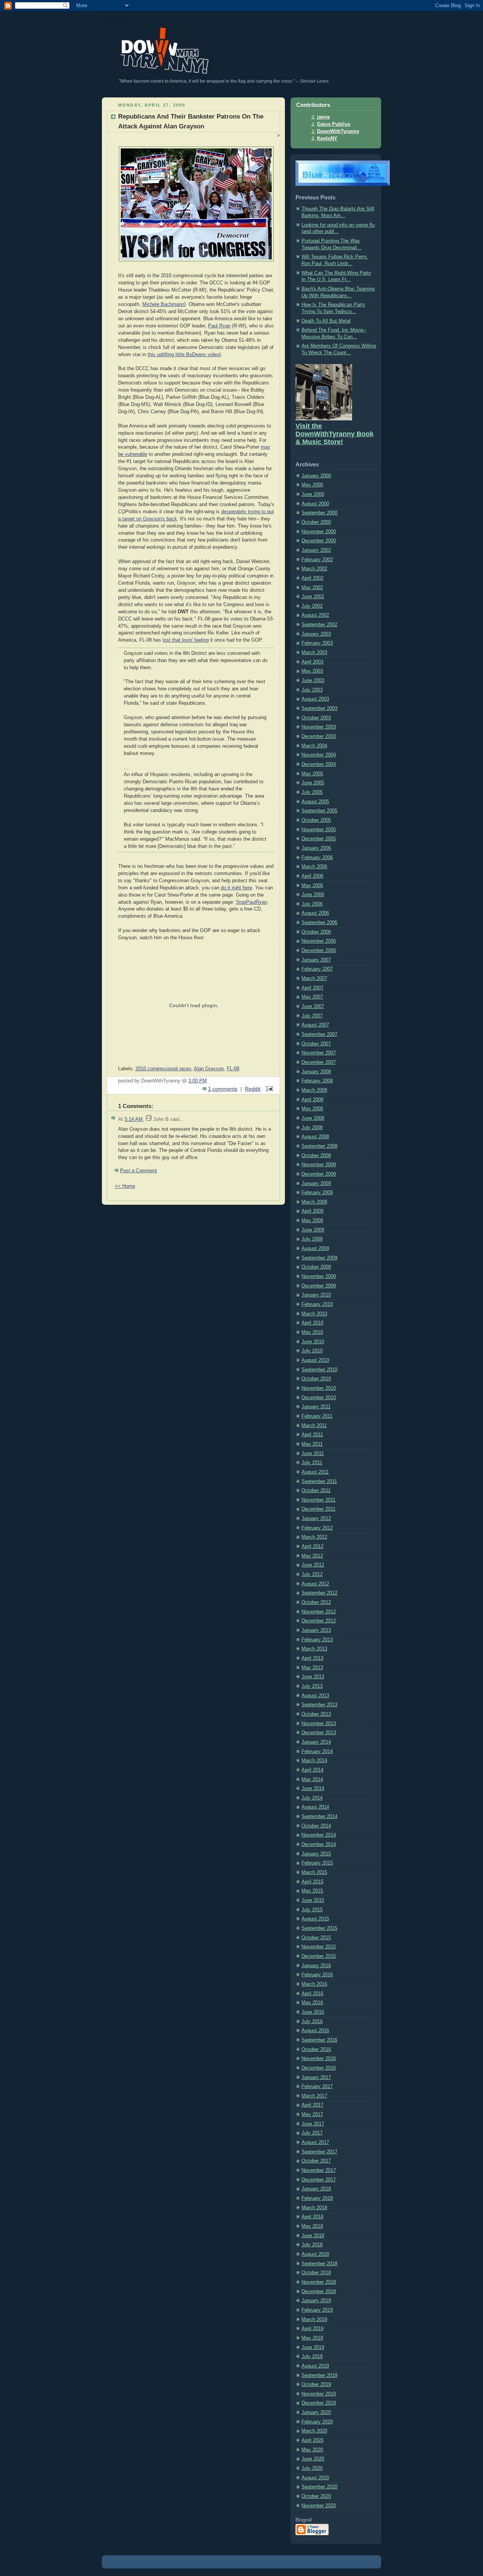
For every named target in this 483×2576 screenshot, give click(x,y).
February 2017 (317, 2087)
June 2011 (313, 1454)
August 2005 (315, 802)
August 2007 (315, 1025)
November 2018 (319, 2282)
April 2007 (312, 988)
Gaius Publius (334, 124)
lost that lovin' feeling (186, 640)
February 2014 (317, 1752)
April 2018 (312, 2217)
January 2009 (316, 1184)
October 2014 (316, 1826)
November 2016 (319, 2059)
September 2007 (319, 1034)
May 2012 (312, 1556)
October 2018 (316, 2273)
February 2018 (317, 2198)
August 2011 (315, 1472)
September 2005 (319, 811)
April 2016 (312, 1994)
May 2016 (312, 2003)
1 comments (223, 1089)
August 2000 (315, 504)
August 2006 (315, 913)
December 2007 (319, 1062)
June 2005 (313, 783)
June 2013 (313, 1677)
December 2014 (319, 1844)
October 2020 (316, 2496)
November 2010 (319, 1388)
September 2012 (319, 1593)
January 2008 (316, 1072)
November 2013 (319, 1724)
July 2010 (312, 1351)
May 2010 (312, 1332)
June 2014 (313, 1789)
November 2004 (319, 755)
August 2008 (315, 1137)
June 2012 (313, 1565)
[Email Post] (268, 1089)
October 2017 (316, 2161)
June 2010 (313, 1342)
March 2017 (314, 2096)
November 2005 (319, 830)
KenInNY (327, 139)
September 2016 (319, 2040)
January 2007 (316, 960)
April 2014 (312, 1770)
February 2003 (317, 643)
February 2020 (317, 2422)
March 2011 (314, 1426)
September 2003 (319, 708)
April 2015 (312, 1882)
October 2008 (316, 1156)
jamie (323, 117)
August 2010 (315, 1360)
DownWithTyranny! (118, 22)
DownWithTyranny (338, 131)
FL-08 (233, 1069)
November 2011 (318, 1500)
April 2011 (312, 1435)
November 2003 (319, 727)
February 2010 (317, 1304)
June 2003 (313, 681)
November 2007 (319, 1053)
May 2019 (312, 2338)
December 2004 (319, 764)
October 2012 (316, 1602)
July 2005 (312, 792)
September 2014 (319, 1817)
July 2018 (312, 2245)
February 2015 (317, 1863)
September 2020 (319, 2487)
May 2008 (312, 1109)
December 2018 (319, 2292)
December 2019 (319, 2403)
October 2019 (316, 2385)
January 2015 (316, 1854)
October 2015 (316, 1938)
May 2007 (312, 997)
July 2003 (312, 690)
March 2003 (314, 653)
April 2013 (312, 1658)
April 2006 (312, 876)
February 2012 (317, 1528)
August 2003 (315, 699)
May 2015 (312, 1891)
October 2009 (316, 1267)
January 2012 (316, 1519)
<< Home (125, 1186)
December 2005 (319, 839)
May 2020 (312, 2450)
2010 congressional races (163, 1069)
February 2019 (317, 2310)
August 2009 (315, 1249)
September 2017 (319, 2152)
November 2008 (319, 1165)
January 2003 (316, 634)
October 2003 (316, 718)
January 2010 (316, 1295)
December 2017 (319, 2180)
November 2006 (319, 941)
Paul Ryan (219, 326)
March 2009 (314, 1202)
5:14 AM (134, 1119)
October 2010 (316, 1379)
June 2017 (313, 2124)
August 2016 (315, 2031)
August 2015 (315, 1919)
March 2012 (314, 1537)
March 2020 (314, 2431)
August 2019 (315, 2366)
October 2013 (316, 1714)
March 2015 (314, 1872)
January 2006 (316, 848)
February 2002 (317, 560)
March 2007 (314, 979)
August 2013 (315, 1696)
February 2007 (317, 969)
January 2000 (316, 476)
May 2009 (312, 1221)
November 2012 (319, 1612)
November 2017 (319, 2170)
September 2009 (319, 1258)
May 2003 (312, 671)
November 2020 (319, 2506)
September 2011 (319, 1482)
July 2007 (312, 1016)
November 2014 (319, 1835)
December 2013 (319, 1733)
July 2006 (312, 904)
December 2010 (319, 1398)
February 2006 (317, 858)
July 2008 (312, 1128)
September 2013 (319, 1705)
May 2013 (312, 1668)
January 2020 (316, 2412)
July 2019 (312, 2357)
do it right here (236, 888)
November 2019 (319, 2394)
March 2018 (314, 2208)
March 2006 (314, 867)
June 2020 (313, 2459)
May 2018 (312, 2226)
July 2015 (312, 1910)
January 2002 (316, 550)
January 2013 (316, 1630)
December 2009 (319, 1286)
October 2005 (316, 820)
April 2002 (312, 578)
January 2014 (316, 1742)
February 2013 (317, 1640)
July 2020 (312, 2468)
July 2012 (312, 1574)
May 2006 (312, 886)
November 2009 (319, 1276)
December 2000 (319, 541)
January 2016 (316, 1966)
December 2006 (319, 951)
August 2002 (315, 615)
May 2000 (312, 485)
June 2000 (313, 494)
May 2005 (312, 774)
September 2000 (319, 513)
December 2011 (318, 1509)
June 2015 (313, 1900)
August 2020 (315, 2478)
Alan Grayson (209, 1069)
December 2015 (319, 1956)
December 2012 (319, 1621)
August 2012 (315, 1584)
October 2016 (316, 2050)
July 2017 (312, 2133)
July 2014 (312, 1798)
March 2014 (314, 1761)
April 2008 (312, 1100)
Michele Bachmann (163, 304)
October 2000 (316, 522)
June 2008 (313, 1118)
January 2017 (316, 2077)
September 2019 (319, 2375)
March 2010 (314, 1314)
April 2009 (312, 1211)
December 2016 (319, 2068)
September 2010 (319, 1370)
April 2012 (312, 1547)
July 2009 (312, 1239)
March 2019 (314, 2320)
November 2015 (319, 1947)
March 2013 (314, 1649)
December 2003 (319, 736)
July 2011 (312, 1463)
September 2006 (319, 923)
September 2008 (319, 1146)
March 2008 (314, 1090)
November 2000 (319, 532)
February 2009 (317, 1193)
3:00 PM (198, 1081)
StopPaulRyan (251, 902)
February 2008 (317, 1081)
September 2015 (319, 1928)
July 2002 (312, 606)
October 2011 (316, 1491)
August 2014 (315, 1807)
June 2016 (313, 2012)
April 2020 (312, 2440)
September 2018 (319, 2264)
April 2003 (312, 662)
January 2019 (316, 2301)
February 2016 (317, 1975)
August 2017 (315, 2142)
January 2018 (316, 2189)
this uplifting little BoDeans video (183, 355)
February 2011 (317, 1416)
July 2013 (312, 1686)
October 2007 (316, 1044)
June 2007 (313, 1006)
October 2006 (316, 932)
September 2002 (319, 625)
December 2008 (319, 1174)
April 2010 (312, 1323)
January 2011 (316, 1407)
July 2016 (312, 2022)
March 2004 (314, 746)
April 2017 (312, 2105)
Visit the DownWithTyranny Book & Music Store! (335, 434)
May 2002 (312, 588)
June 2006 (313, 895)
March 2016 (314, 1984)
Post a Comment (138, 1171)
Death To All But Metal (326, 321)
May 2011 (312, 1444)
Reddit (253, 1089)
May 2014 (312, 1780)
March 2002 (314, 569)
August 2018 (315, 2254)
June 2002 (313, 597)
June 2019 (313, 2348)
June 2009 (313, 1230)
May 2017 (312, 2115)
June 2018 (313, 2236)
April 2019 (312, 2329)
